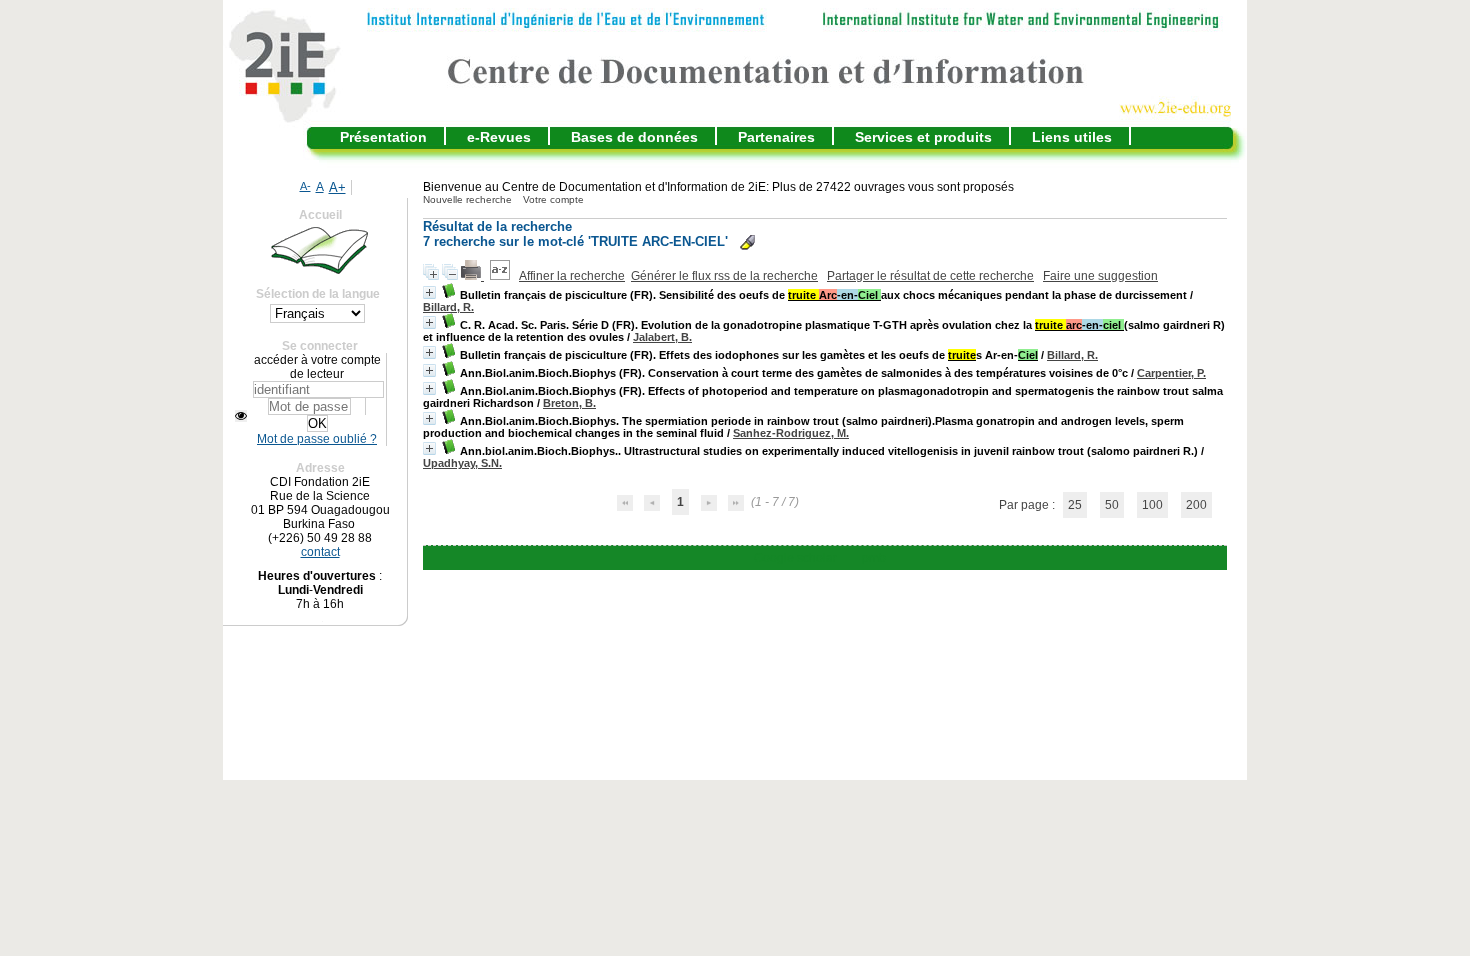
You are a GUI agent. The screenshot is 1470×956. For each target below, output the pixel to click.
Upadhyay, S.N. (462, 463)
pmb (874, 558)
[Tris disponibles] (501, 276)
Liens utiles (1072, 137)
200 (1196, 505)
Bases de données (634, 137)
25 (1075, 505)
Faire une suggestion (1100, 276)
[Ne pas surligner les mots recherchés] (747, 242)
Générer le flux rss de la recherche (724, 276)
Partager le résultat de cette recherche (930, 276)
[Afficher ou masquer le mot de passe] (241, 416)
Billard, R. (448, 307)
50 (1112, 505)
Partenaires (776, 137)
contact (320, 552)
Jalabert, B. (662, 337)
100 (1152, 505)
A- (305, 186)
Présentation (383, 137)
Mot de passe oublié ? (317, 439)
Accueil (320, 215)
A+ (337, 187)
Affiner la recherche (572, 276)
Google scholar (795, 558)
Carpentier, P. (1171, 373)
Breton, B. (569, 403)
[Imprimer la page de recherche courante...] (472, 276)
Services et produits (923, 137)
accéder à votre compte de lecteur (317, 367)
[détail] (429, 292)
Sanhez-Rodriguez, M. (791, 433)
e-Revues (499, 137)
